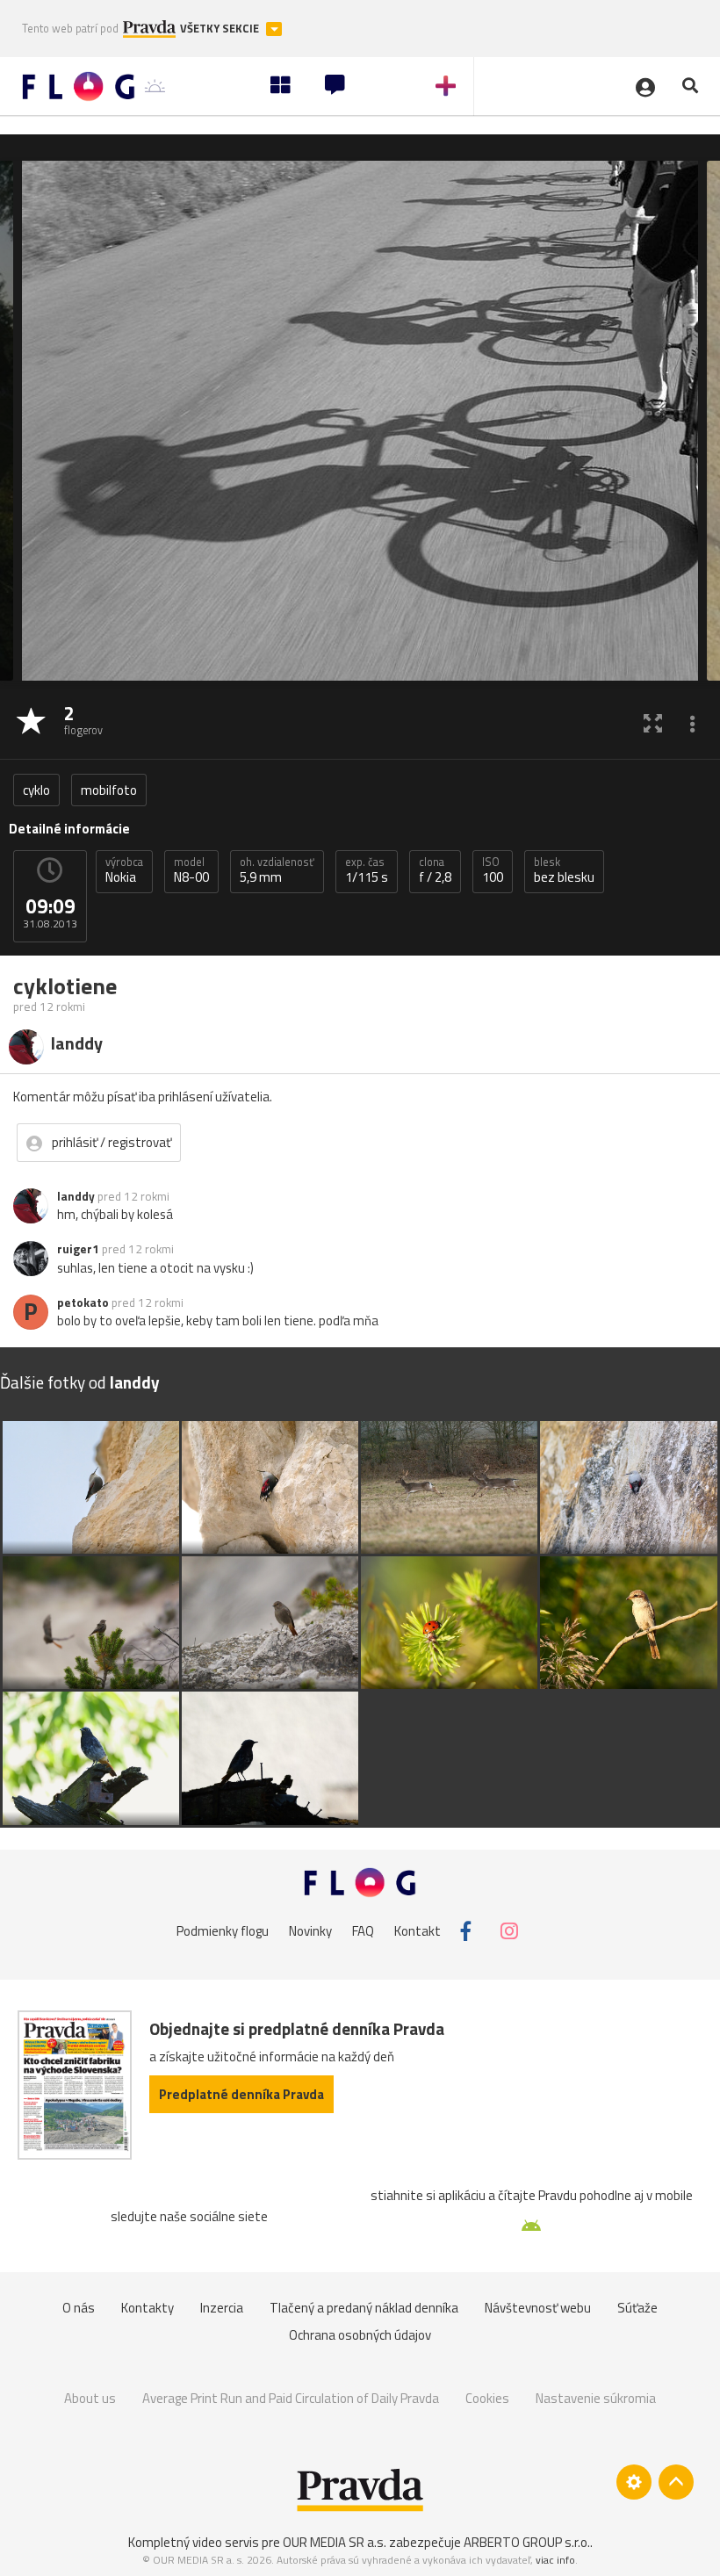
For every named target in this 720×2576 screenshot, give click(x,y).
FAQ (363, 1931)
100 (493, 870)
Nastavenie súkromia (596, 2398)
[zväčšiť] (653, 722)
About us (90, 2398)
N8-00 (191, 870)
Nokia (124, 870)
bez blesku (564, 870)
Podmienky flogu (223, 1931)
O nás (79, 2308)
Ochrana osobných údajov (360, 2335)
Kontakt (418, 1931)
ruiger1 (78, 1249)
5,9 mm (277, 870)
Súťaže (637, 2308)
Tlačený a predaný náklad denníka (364, 2308)
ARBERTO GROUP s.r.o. (527, 2542)
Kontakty (148, 2308)
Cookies (487, 2398)
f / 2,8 (435, 870)
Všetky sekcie (221, 29)
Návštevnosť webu (538, 2308)
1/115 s (367, 870)
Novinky (310, 1931)
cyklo (36, 790)
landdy (76, 1196)
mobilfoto (109, 790)
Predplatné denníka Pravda (241, 2094)
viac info (555, 2560)
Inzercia (222, 2308)
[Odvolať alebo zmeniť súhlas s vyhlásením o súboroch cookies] (634, 2482)
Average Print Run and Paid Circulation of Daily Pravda (291, 2398)
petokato (83, 1302)
